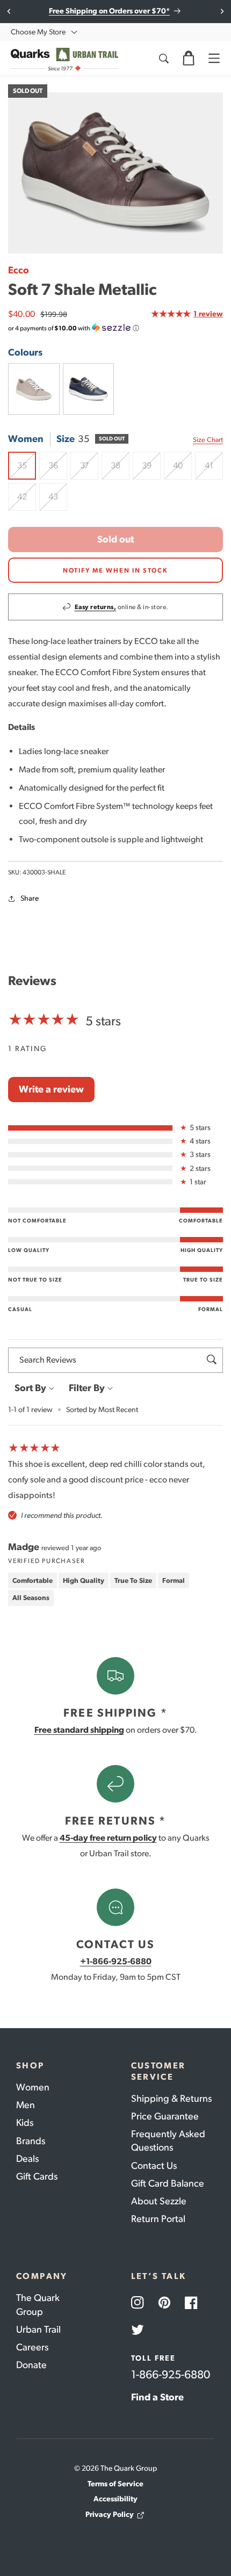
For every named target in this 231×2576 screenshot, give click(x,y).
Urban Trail (38, 2329)
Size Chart (208, 440)
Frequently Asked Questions (168, 2141)
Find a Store (157, 2397)
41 (214, 470)
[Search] (163, 59)
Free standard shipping (79, 1730)
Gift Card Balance (168, 2183)
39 (151, 470)
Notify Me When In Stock (115, 570)
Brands (31, 2141)
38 (120, 470)
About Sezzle (159, 2201)
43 (58, 501)
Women (33, 2087)
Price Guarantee (165, 2116)
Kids (25, 2123)
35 (27, 470)
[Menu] (214, 59)
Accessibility (115, 2499)
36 (58, 470)
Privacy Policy (110, 2515)
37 (89, 470)
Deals (27, 2159)
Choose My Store (38, 32)
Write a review (51, 1089)
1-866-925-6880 (171, 2374)
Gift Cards (37, 2176)
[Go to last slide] (9, 11)
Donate (31, 2365)
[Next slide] (222, 11)
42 (27, 501)
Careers (32, 2347)
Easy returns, (96, 607)
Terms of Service (115, 2484)
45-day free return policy (108, 1838)
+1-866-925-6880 (116, 1961)
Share (30, 898)
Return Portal (158, 2219)
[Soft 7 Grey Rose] (34, 389)
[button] (189, 59)
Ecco (19, 270)
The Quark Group (38, 2304)
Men (26, 2105)
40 (182, 470)
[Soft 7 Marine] (89, 389)
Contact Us (154, 2166)
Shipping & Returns (171, 2099)
